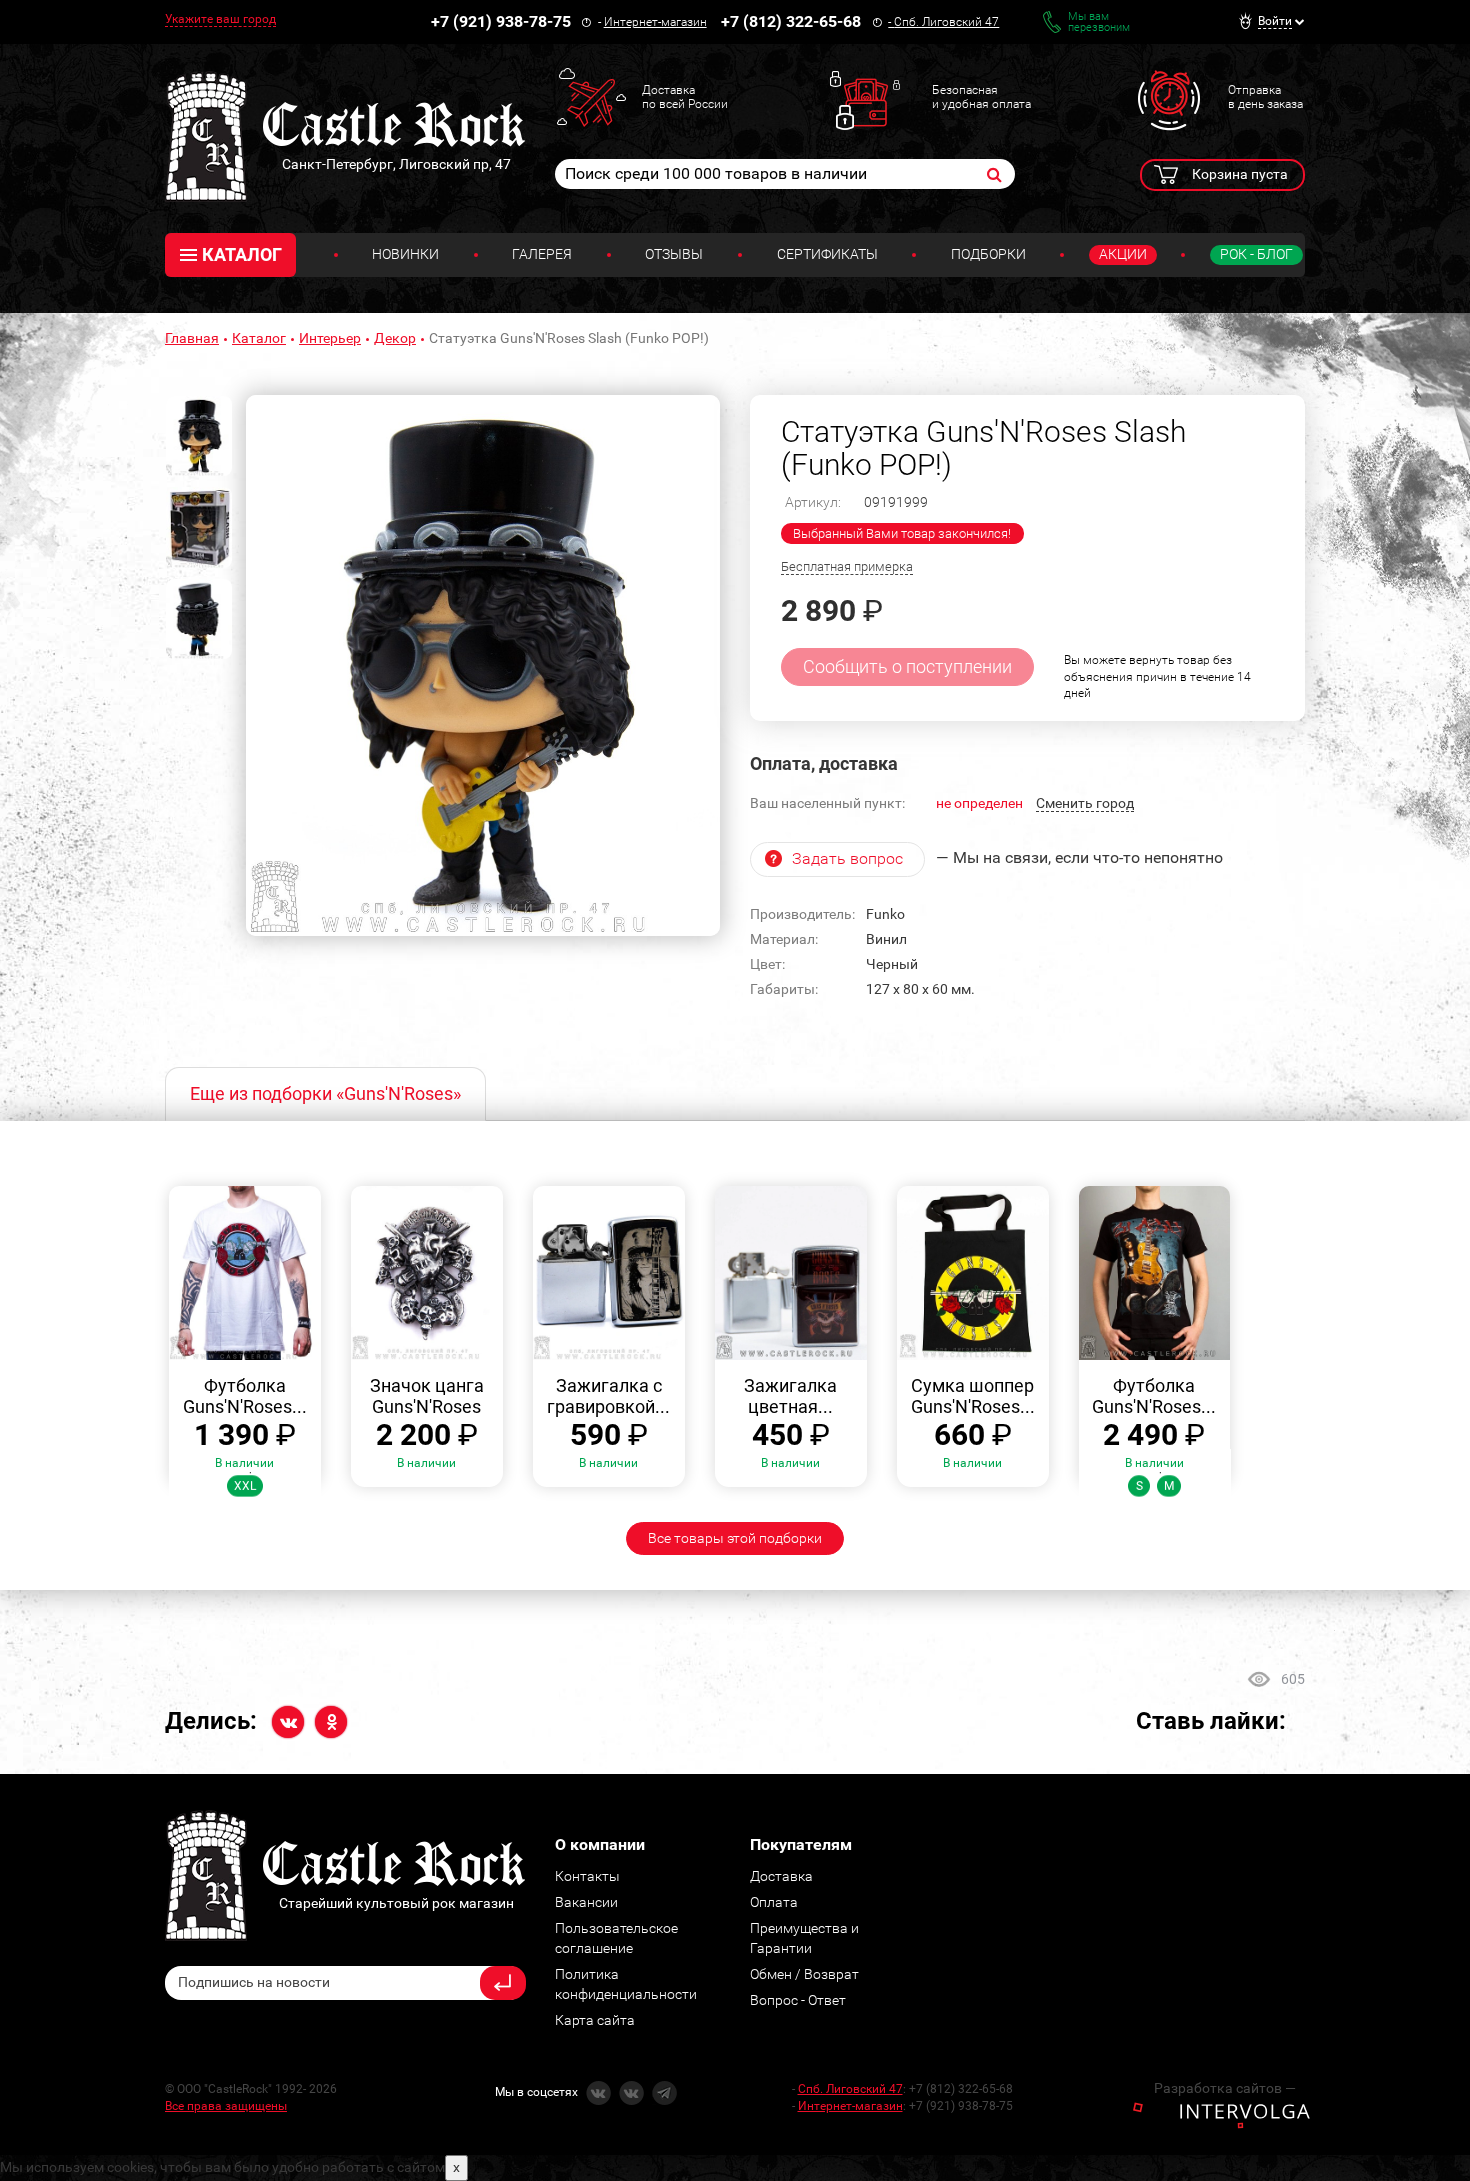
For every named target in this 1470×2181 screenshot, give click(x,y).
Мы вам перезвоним (1099, 22)
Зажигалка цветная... (790, 1396)
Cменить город (1085, 803)
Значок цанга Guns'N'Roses (427, 1396)
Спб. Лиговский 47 (946, 22)
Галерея (542, 254)
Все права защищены (226, 2106)
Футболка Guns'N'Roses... (245, 1396)
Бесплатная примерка (847, 566)
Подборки (988, 254)
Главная (192, 338)
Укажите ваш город (220, 19)
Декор (395, 338)
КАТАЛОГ (242, 254)
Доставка (781, 1876)
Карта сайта (595, 2020)
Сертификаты (827, 254)
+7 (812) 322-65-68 (791, 21)
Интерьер (330, 338)
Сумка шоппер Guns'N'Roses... (973, 1396)
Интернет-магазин (655, 22)
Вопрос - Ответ (798, 2000)
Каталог (259, 338)
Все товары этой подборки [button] (735, 1538)
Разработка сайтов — (1225, 2088)
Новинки (405, 254)
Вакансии (586, 1902)
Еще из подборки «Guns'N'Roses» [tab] (325, 1093)
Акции (1123, 254)
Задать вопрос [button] (847, 858)
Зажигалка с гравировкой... (608, 1396)
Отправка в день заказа (1265, 97)
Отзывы (674, 254)
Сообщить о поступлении (907, 666)
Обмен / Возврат (804, 1974)
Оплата (774, 1902)
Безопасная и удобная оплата (981, 97)
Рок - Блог (1256, 254)
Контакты (587, 1876)
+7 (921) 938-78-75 (501, 21)
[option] (483, 666)
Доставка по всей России (685, 97)
